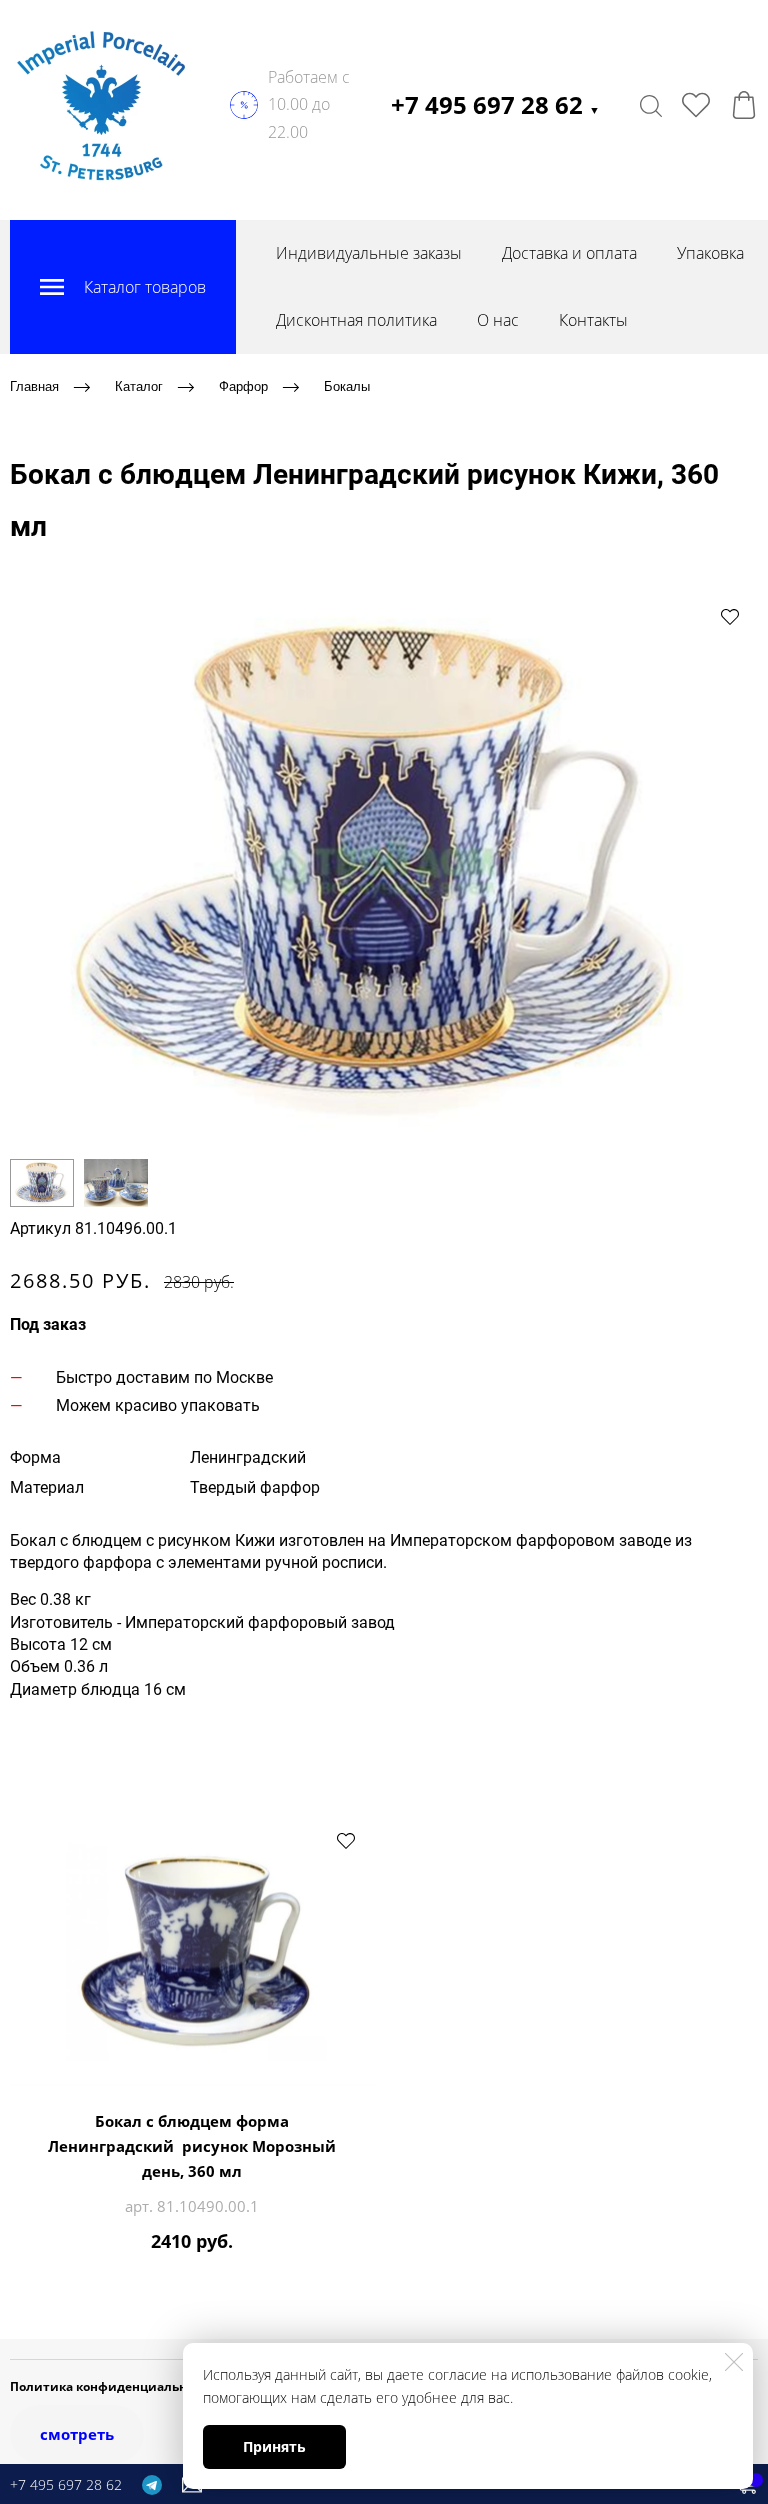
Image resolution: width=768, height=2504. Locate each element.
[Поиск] (651, 105)
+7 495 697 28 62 (495, 104)
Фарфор (243, 386)
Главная (34, 386)
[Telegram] (152, 2484)
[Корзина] (744, 105)
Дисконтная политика (356, 320)
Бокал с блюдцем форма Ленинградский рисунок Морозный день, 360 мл (192, 2146)
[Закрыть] (734, 2362)
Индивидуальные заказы (369, 253)
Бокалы (347, 386)
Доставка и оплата (569, 253)
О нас (498, 320)
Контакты (593, 320)
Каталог (139, 386)
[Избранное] (696, 105)
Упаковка (710, 253)
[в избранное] (730, 616)
